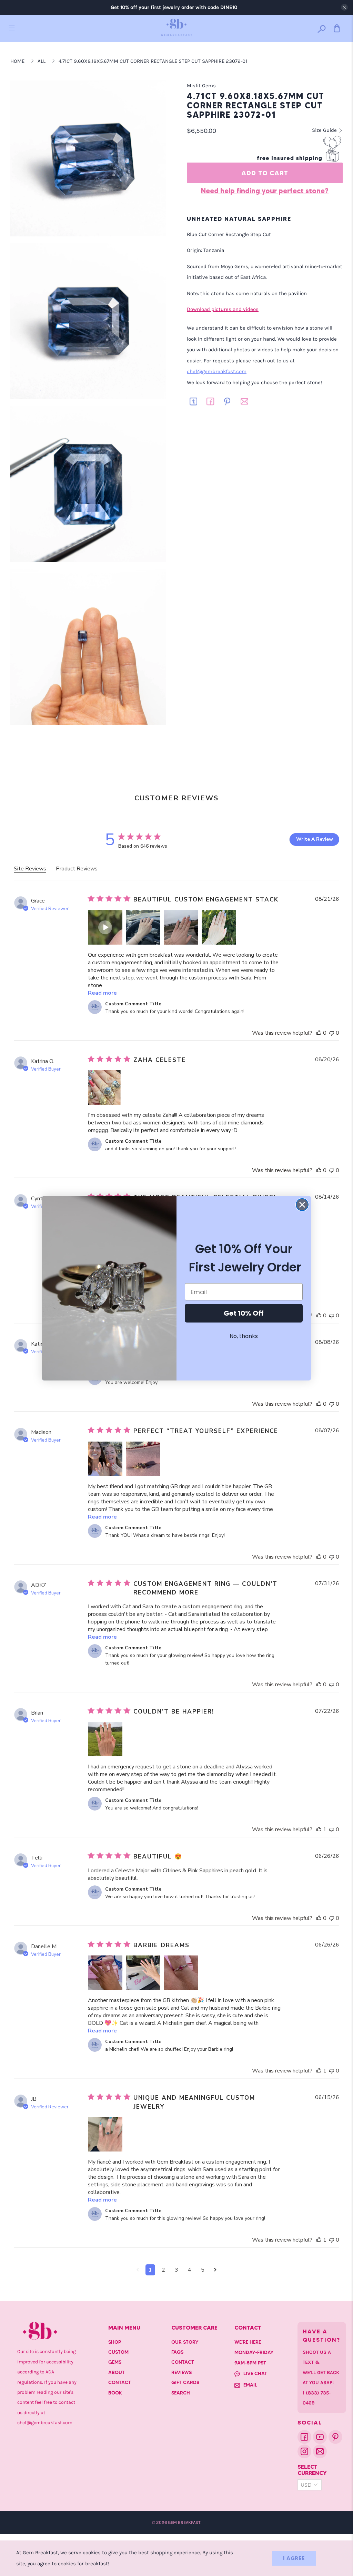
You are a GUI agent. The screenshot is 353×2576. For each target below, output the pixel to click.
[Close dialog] (302, 1205)
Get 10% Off (244, 1313)
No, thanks (244, 1336)
